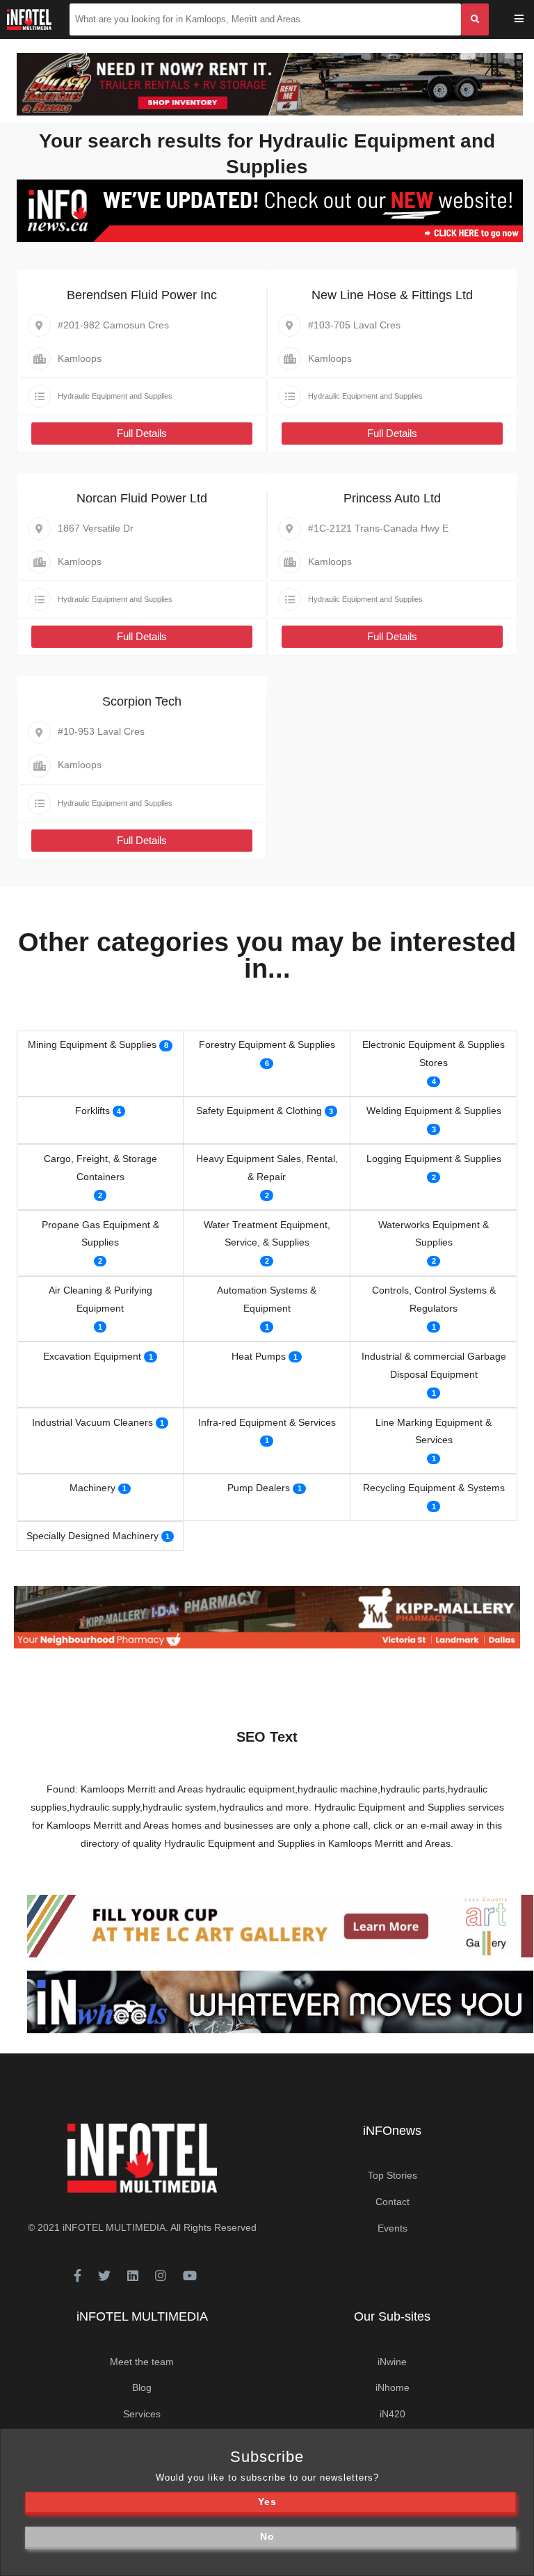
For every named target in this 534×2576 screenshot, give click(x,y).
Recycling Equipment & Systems (434, 1488)
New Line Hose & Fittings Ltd (392, 295)
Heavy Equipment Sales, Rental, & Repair (267, 1168)
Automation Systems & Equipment (267, 1299)
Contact (393, 2202)
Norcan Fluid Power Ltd (142, 498)
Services (142, 2414)
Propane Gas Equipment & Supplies (100, 1234)
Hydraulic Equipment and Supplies (115, 396)
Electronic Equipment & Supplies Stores (434, 1054)
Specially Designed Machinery (92, 1536)
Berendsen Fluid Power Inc (142, 295)
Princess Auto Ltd (392, 498)
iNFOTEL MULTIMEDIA (114, 2227)
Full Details (142, 433)
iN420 (393, 2414)
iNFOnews (392, 2131)
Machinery (92, 1488)
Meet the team (142, 2362)
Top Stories (393, 2175)
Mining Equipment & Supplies (92, 1044)
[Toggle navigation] (528, 20)
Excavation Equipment (92, 1356)
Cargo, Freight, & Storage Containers (100, 1168)
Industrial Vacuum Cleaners (92, 1422)
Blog (142, 2387)
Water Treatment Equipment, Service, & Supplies (267, 1234)
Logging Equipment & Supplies (434, 1159)
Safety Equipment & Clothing (259, 1111)
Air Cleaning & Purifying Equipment (100, 1299)
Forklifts (92, 1111)
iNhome (393, 2387)
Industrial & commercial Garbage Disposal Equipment (434, 1365)
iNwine (392, 2362)
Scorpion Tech (142, 701)
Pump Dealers (259, 1488)
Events (393, 2228)
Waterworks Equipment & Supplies (434, 1234)
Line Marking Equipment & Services (434, 1431)
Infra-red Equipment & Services (267, 1422)
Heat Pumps (259, 1356)
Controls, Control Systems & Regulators (434, 1299)
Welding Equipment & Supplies (434, 1111)
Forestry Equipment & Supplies (267, 1044)
